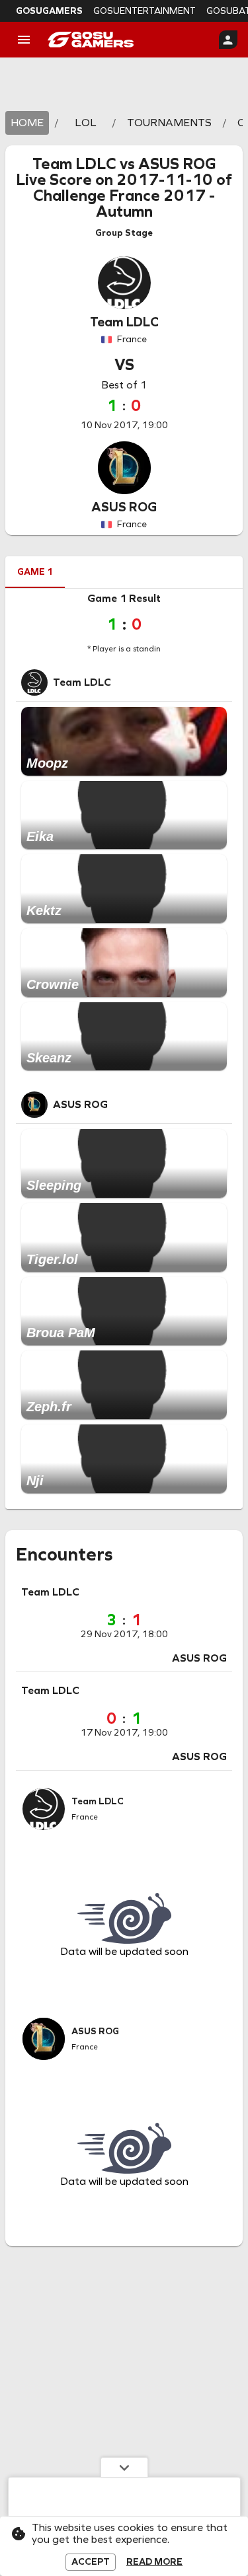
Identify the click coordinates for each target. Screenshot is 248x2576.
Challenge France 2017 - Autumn (124, 203)
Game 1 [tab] (35, 572)
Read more (154, 2562)
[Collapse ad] (124, 2467)
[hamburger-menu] (24, 40)
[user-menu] (228, 40)
